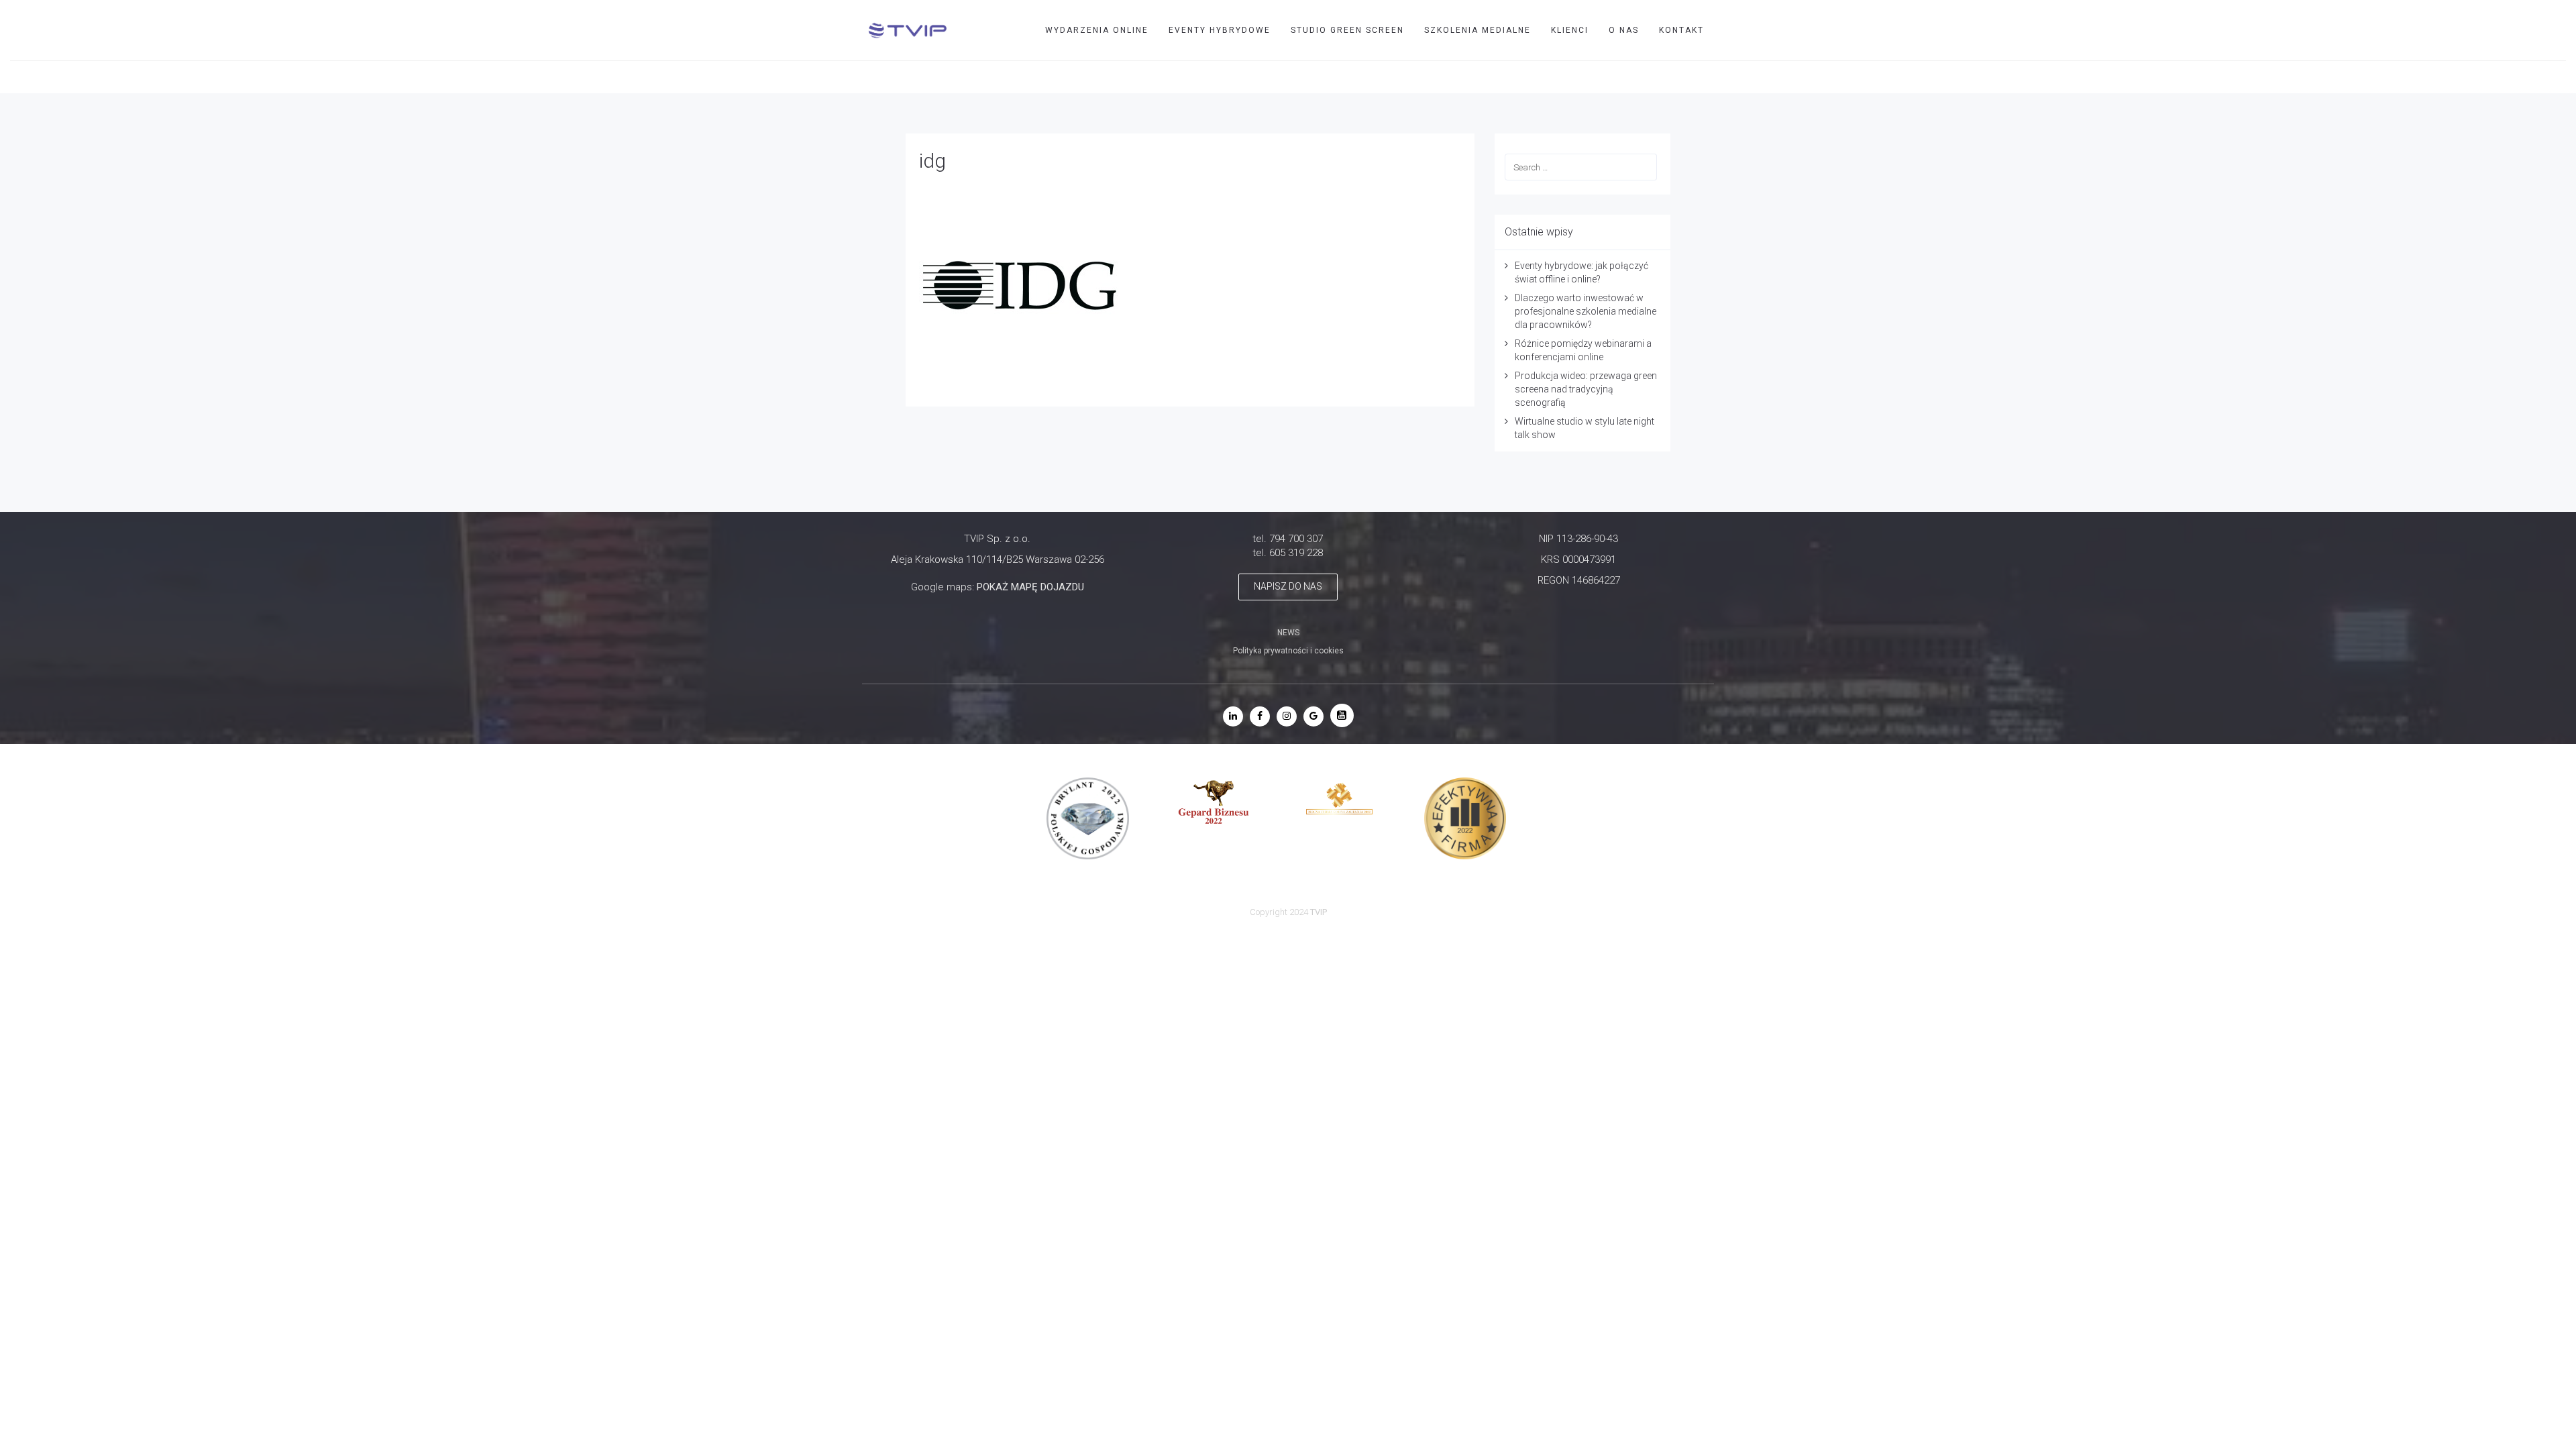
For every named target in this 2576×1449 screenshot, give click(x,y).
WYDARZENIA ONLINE (1097, 30)
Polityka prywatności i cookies (1288, 651)
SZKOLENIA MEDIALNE (1478, 30)
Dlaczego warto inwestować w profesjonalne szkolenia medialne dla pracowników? (1586, 311)
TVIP (2531, 76)
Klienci (1570, 30)
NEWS (1288, 633)
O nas (1624, 30)
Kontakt (1681, 30)
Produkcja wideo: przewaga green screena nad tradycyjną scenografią (1586, 389)
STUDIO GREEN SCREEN (1347, 30)
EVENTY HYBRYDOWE (1220, 30)
